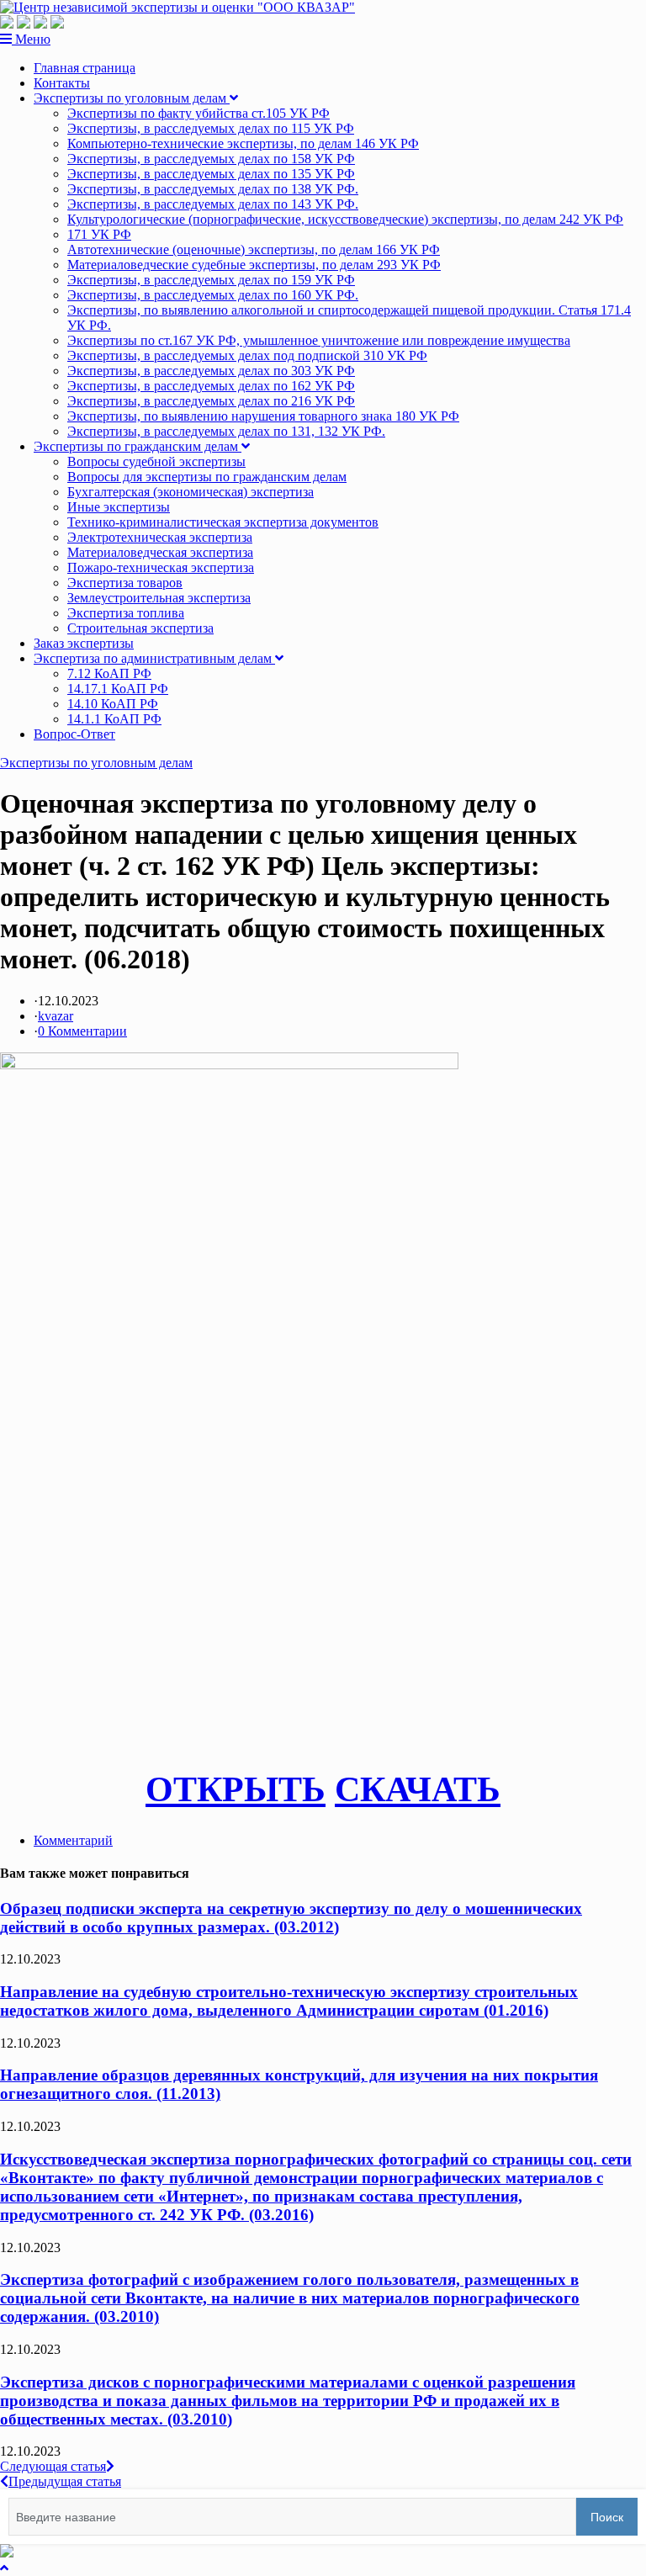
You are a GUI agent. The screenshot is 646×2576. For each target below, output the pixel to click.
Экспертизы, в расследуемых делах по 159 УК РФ (211, 280)
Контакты (62, 83)
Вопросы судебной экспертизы (156, 461)
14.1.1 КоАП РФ (114, 719)
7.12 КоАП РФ (109, 673)
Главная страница (85, 68)
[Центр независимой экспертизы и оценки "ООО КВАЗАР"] (177, 7)
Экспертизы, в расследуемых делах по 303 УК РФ (211, 371)
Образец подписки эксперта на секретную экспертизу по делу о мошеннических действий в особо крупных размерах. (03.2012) (291, 1918)
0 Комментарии (82, 1031)
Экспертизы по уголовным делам (132, 98)
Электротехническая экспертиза (160, 537)
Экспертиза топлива (126, 613)
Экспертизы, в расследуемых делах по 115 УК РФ (211, 128)
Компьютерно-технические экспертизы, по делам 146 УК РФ (243, 143)
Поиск (607, 2517)
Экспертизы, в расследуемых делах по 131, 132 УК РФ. (226, 431)
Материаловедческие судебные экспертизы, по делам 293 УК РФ (254, 265)
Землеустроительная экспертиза (159, 598)
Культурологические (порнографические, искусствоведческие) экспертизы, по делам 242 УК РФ (345, 219)
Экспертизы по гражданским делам (138, 446)
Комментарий (73, 1840)
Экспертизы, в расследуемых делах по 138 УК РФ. (213, 189)
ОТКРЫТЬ (236, 1789)
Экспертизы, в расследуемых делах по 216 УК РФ (211, 401)
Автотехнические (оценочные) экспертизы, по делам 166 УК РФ (254, 249)
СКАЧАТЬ (418, 1789)
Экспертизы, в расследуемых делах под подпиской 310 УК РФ (247, 355)
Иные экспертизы (119, 507)
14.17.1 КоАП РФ (118, 689)
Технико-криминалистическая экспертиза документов (223, 522)
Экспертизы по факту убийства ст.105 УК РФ (199, 113)
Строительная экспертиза (140, 628)
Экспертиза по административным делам (154, 658)
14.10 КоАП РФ (113, 704)
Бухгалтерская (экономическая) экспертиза (191, 492)
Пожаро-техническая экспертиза (161, 567)
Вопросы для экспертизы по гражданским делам (207, 477)
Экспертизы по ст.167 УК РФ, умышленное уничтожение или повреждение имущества (319, 340)
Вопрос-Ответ (74, 734)
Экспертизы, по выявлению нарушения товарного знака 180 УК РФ (263, 416)
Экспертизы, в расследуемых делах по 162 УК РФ (211, 386)
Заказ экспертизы (84, 643)
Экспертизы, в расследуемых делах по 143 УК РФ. (213, 204)
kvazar (56, 1016)
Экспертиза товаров (125, 583)
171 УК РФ (99, 234)
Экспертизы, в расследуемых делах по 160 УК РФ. (213, 295)
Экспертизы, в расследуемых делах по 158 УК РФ (211, 159)
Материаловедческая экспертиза (160, 552)
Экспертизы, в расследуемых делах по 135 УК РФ (211, 174)
